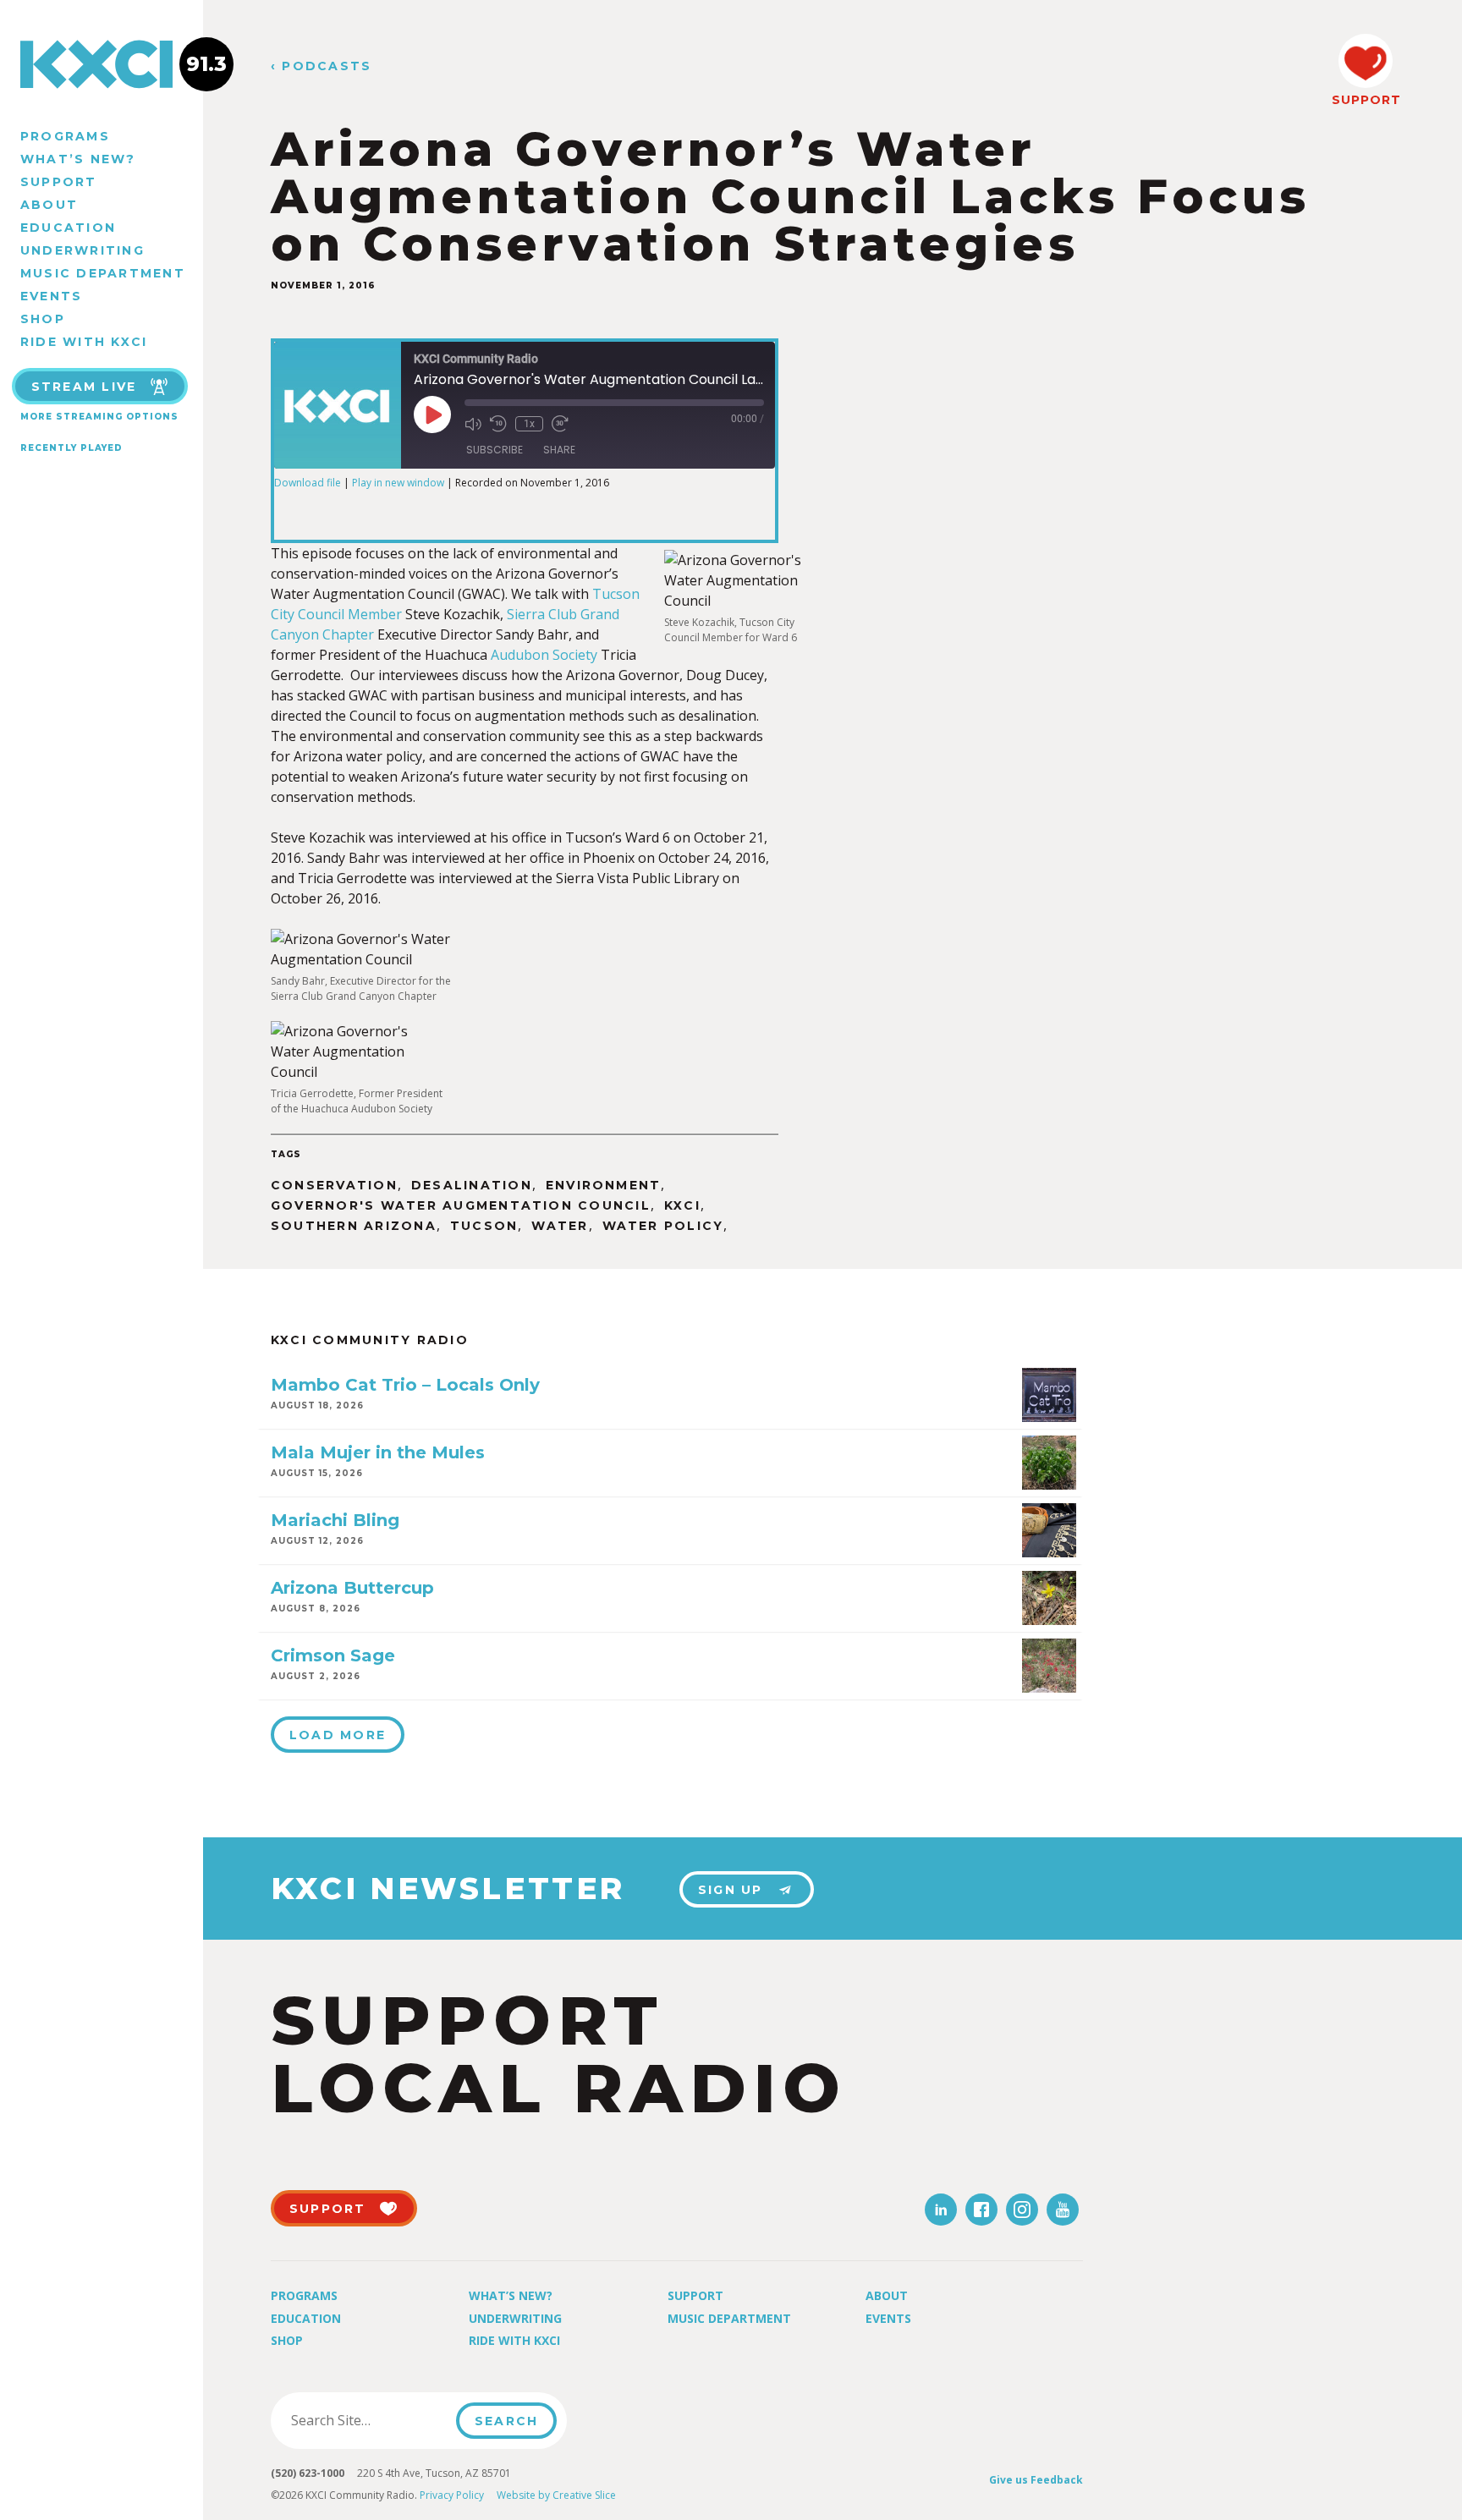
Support (59, 182)
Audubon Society (544, 655)
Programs (65, 136)
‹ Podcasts (321, 66)
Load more (338, 1735)
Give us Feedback (1036, 2480)
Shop (43, 319)
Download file (308, 483)
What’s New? (78, 159)
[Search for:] (368, 2420)
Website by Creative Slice (556, 2495)
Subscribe (495, 450)
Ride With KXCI (84, 342)
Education (68, 228)
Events (51, 296)
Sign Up (731, 1890)
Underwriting (82, 250)
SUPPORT (1366, 100)
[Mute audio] (473, 424)
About (49, 205)
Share (559, 450)
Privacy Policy (452, 2495)
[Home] (102, 64)
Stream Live (84, 387)
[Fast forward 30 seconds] (560, 424)
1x (529, 424)
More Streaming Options (99, 417)
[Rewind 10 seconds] (498, 424)
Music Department (103, 273)
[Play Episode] (432, 415)
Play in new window (398, 483)
